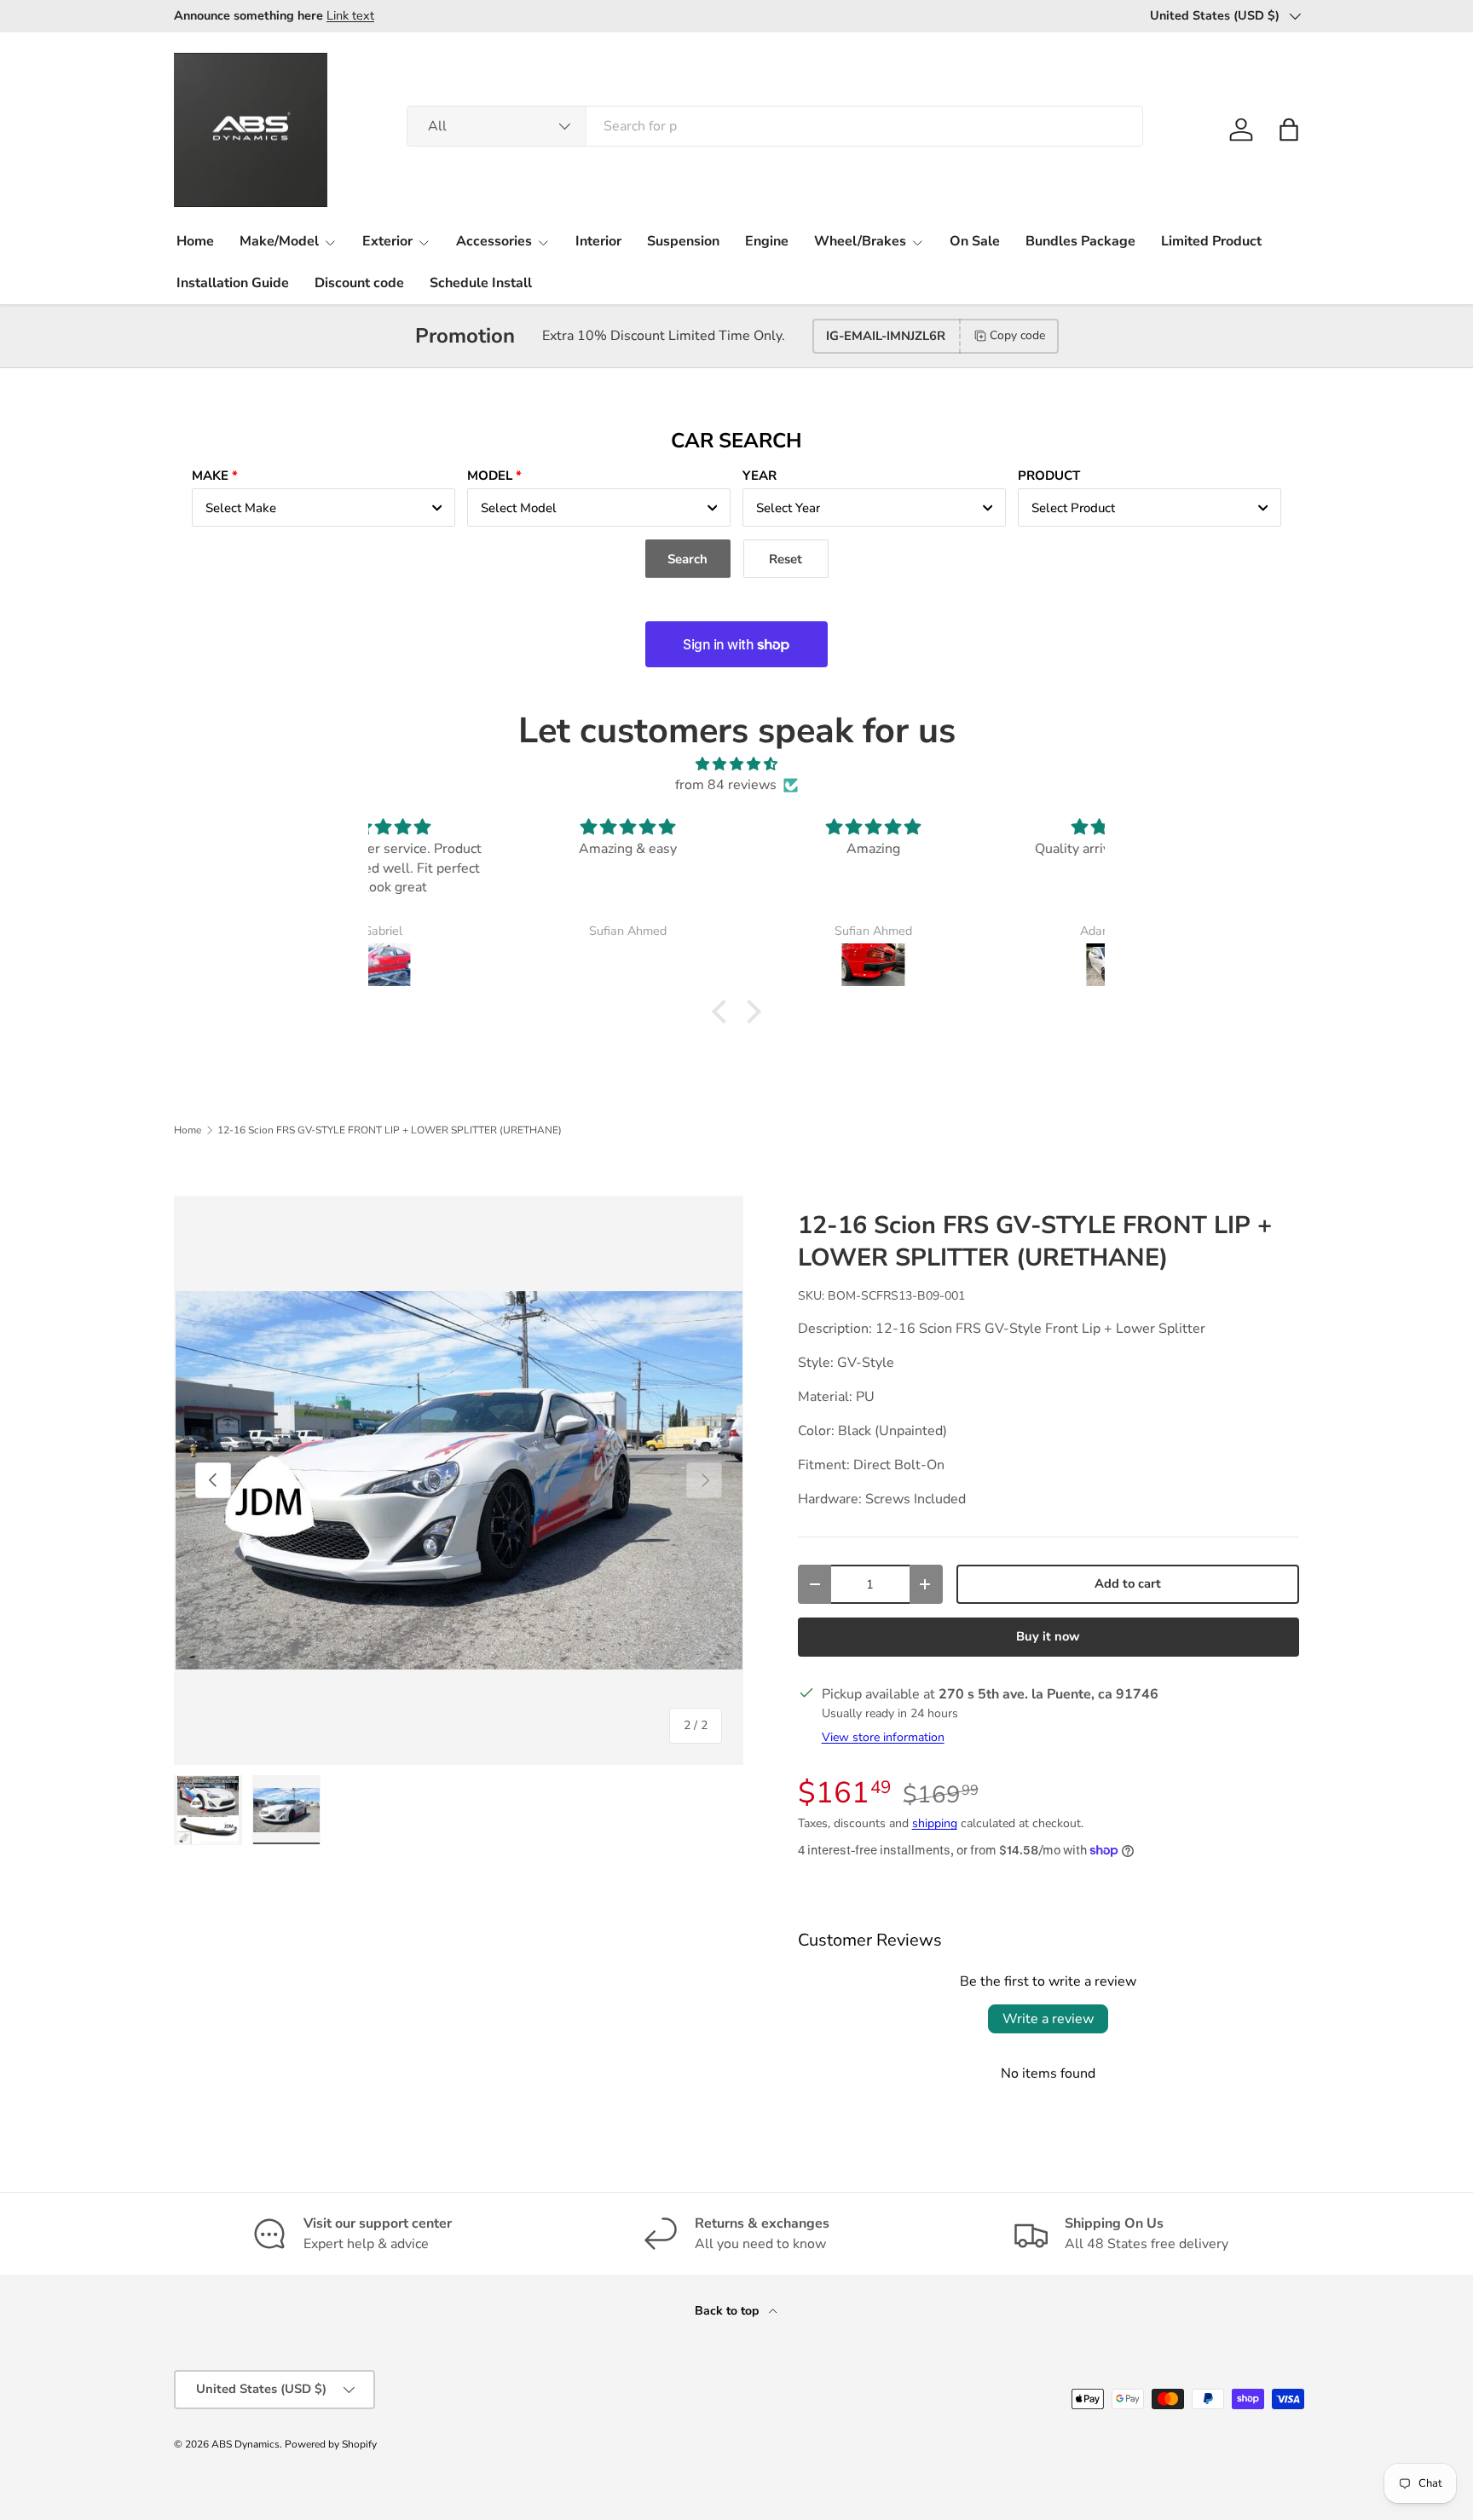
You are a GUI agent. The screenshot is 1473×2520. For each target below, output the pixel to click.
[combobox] (775, 126)
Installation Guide (233, 283)
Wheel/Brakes (860, 241)
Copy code (1017, 335)
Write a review (1048, 2019)
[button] (1289, 130)
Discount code (359, 283)
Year (760, 476)
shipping (935, 1823)
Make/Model (279, 241)
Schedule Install (481, 283)
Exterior (387, 241)
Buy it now (1048, 1636)
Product (1049, 476)
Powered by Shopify (331, 2444)
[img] (736, 764)
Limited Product (1211, 241)
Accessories (494, 241)
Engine (767, 241)
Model (490, 476)
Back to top (728, 2311)
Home (195, 241)
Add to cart (1128, 1583)
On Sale (975, 241)
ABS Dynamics (245, 2444)
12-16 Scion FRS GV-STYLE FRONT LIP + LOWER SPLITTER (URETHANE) (390, 1130)
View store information (883, 1737)
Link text (350, 15)
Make (210, 476)
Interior (598, 241)
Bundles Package (1080, 241)
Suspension (683, 241)
